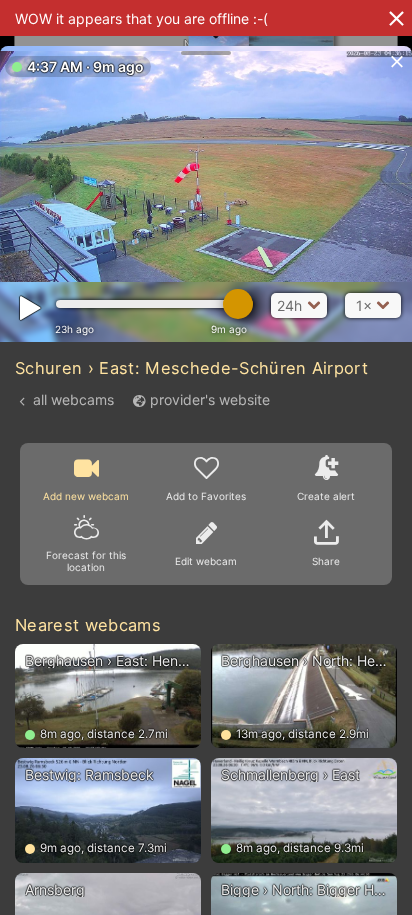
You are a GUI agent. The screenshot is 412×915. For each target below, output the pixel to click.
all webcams (73, 399)
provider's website (210, 399)
